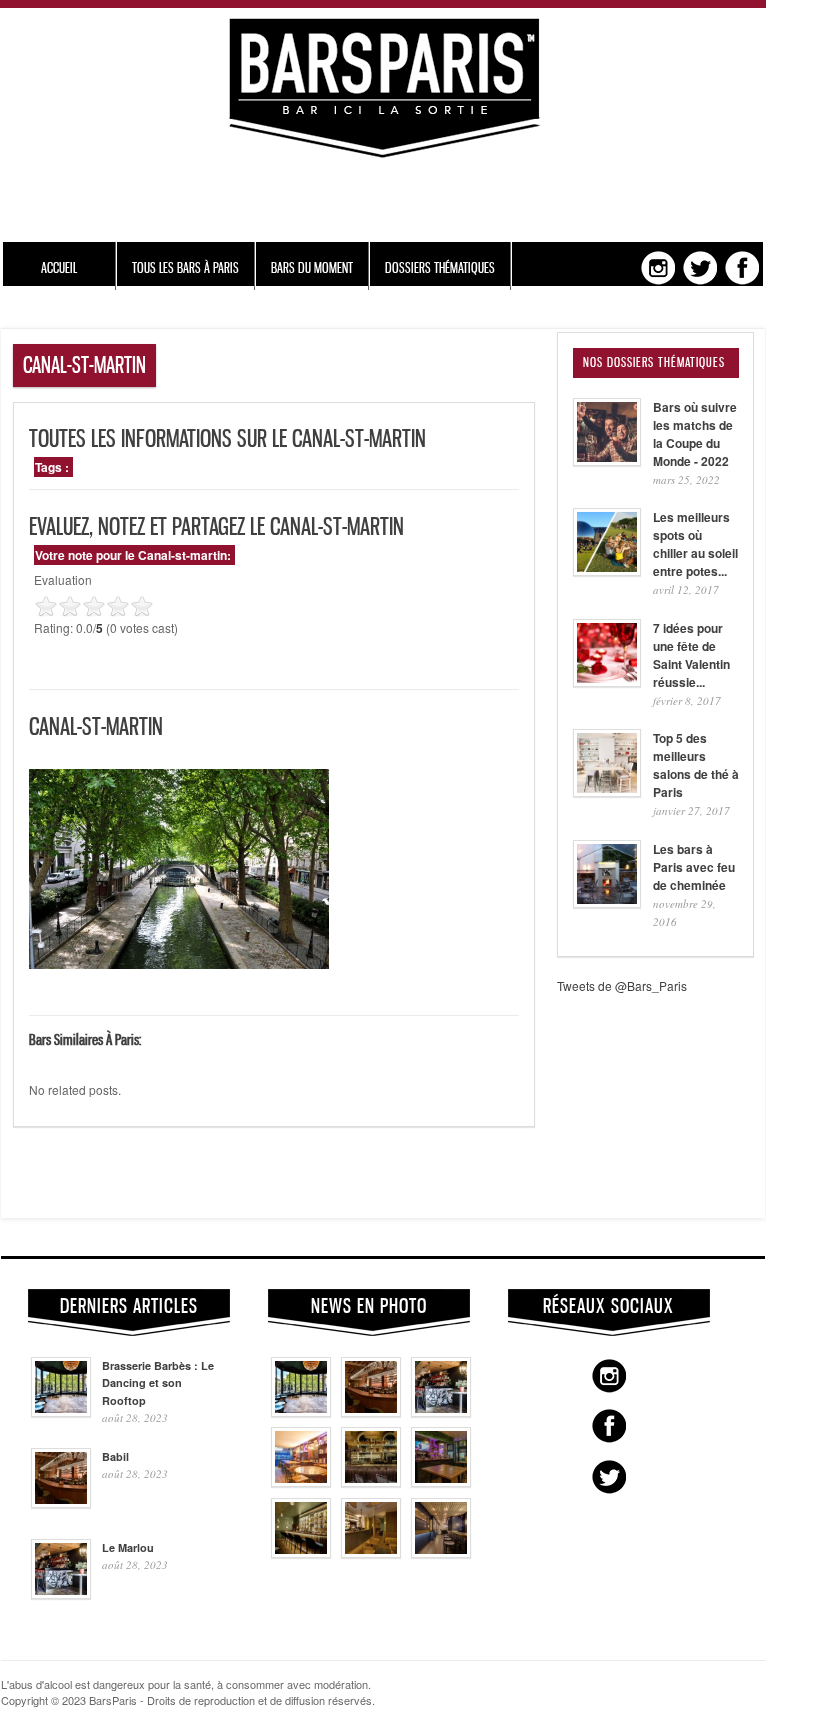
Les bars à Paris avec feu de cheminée (694, 867)
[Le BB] (371, 1482)
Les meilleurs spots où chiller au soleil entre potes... (695, 544)
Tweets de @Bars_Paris (622, 985)
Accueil (59, 267)
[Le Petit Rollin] (371, 1553)
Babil (115, 1456)
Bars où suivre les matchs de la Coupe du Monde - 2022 (695, 434)
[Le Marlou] (441, 1412)
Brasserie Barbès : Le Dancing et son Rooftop (158, 1383)
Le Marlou (128, 1547)
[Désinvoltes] (441, 1553)
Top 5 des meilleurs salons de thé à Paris (696, 765)
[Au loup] (301, 1553)
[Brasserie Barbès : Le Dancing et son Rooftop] (301, 1412)
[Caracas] (441, 1482)
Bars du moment (312, 267)
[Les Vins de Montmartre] (301, 1482)
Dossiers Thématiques (440, 267)
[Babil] (371, 1412)
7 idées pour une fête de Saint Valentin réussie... (691, 655)
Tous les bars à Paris (185, 267)
